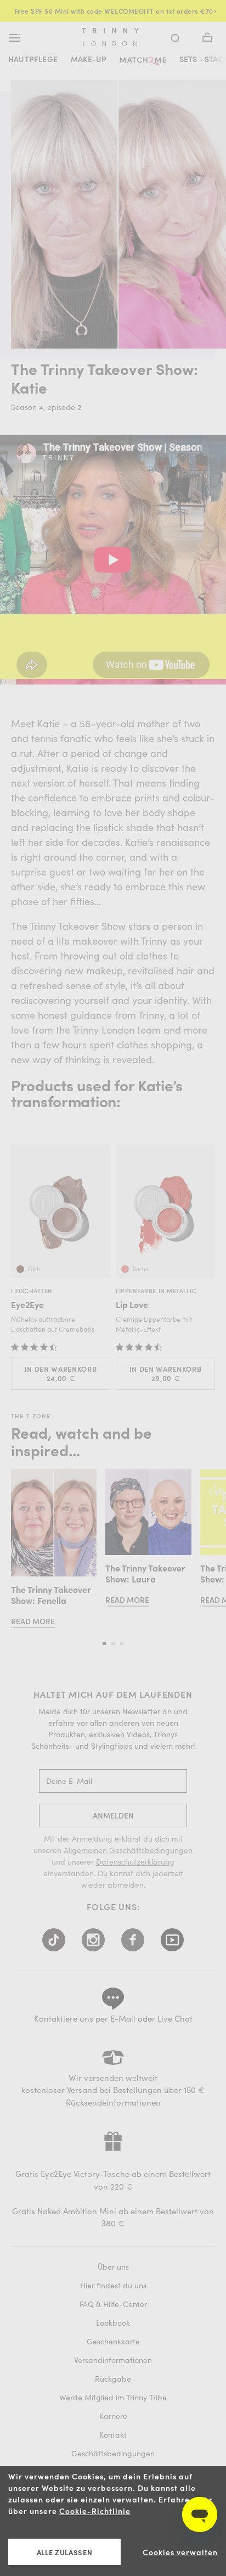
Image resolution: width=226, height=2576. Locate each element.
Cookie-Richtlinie (95, 2511)
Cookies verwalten (180, 2552)
